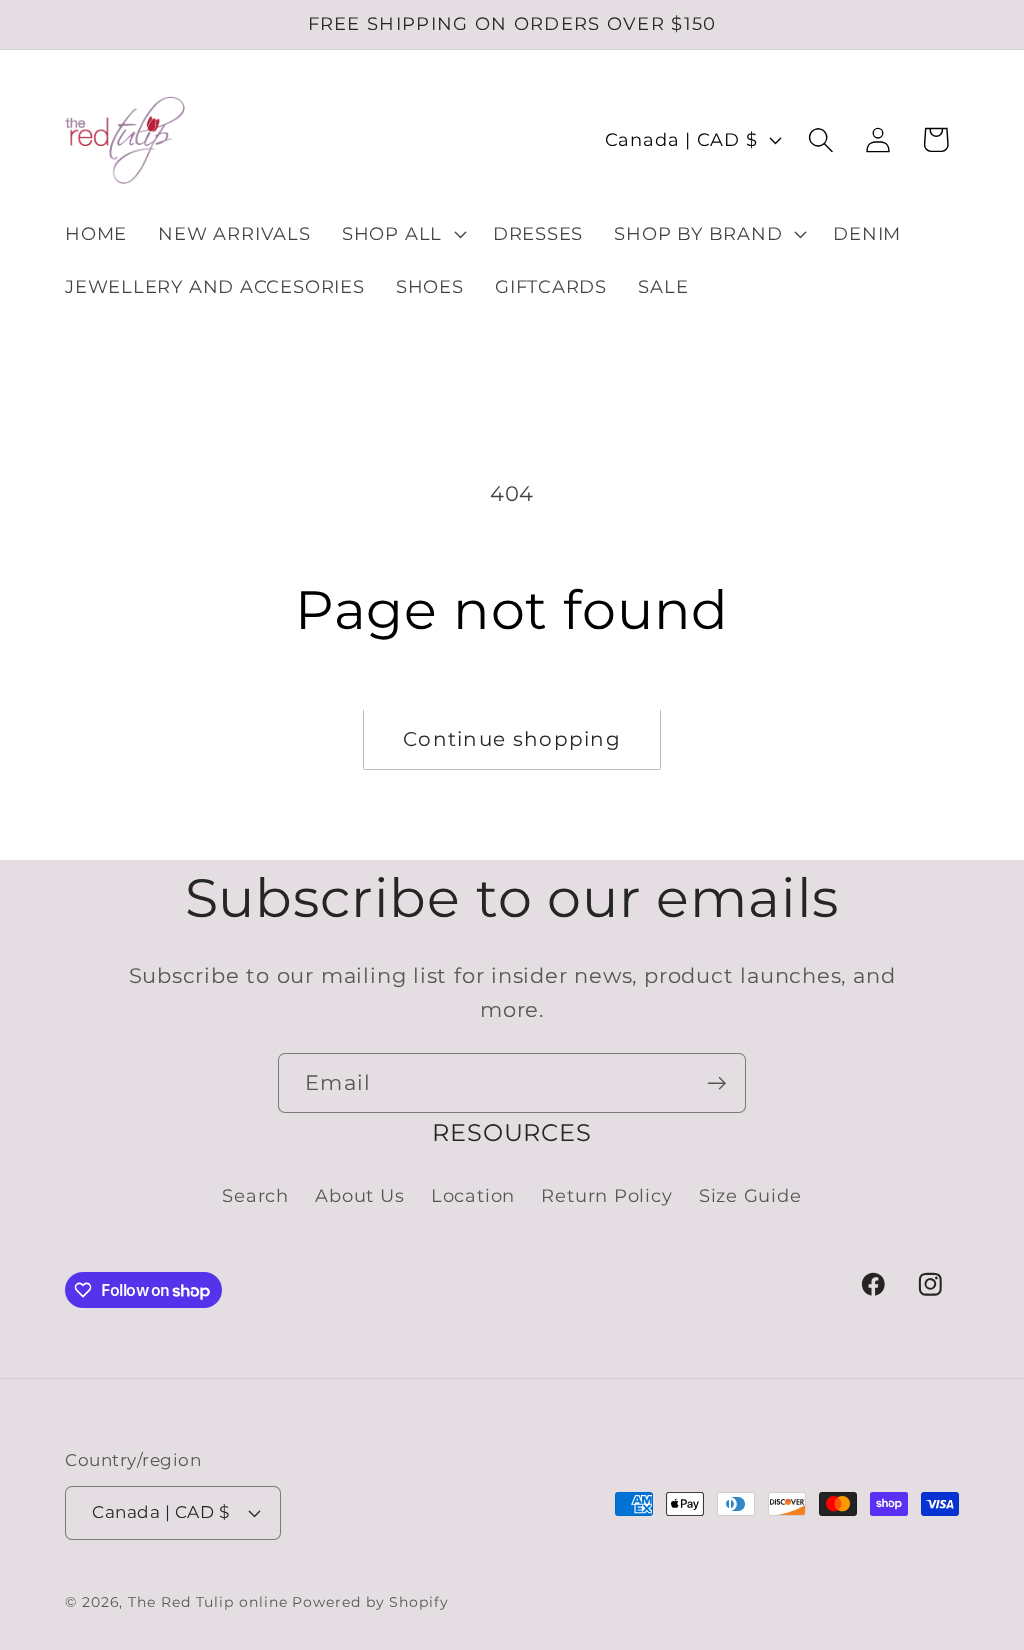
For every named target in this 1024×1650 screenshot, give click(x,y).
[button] (401, 234)
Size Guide (750, 1195)
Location (473, 1195)
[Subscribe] (716, 1083)
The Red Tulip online (207, 1602)
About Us (359, 1195)
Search (255, 1195)
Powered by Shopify (370, 1602)
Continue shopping (512, 739)
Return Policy (606, 1195)
